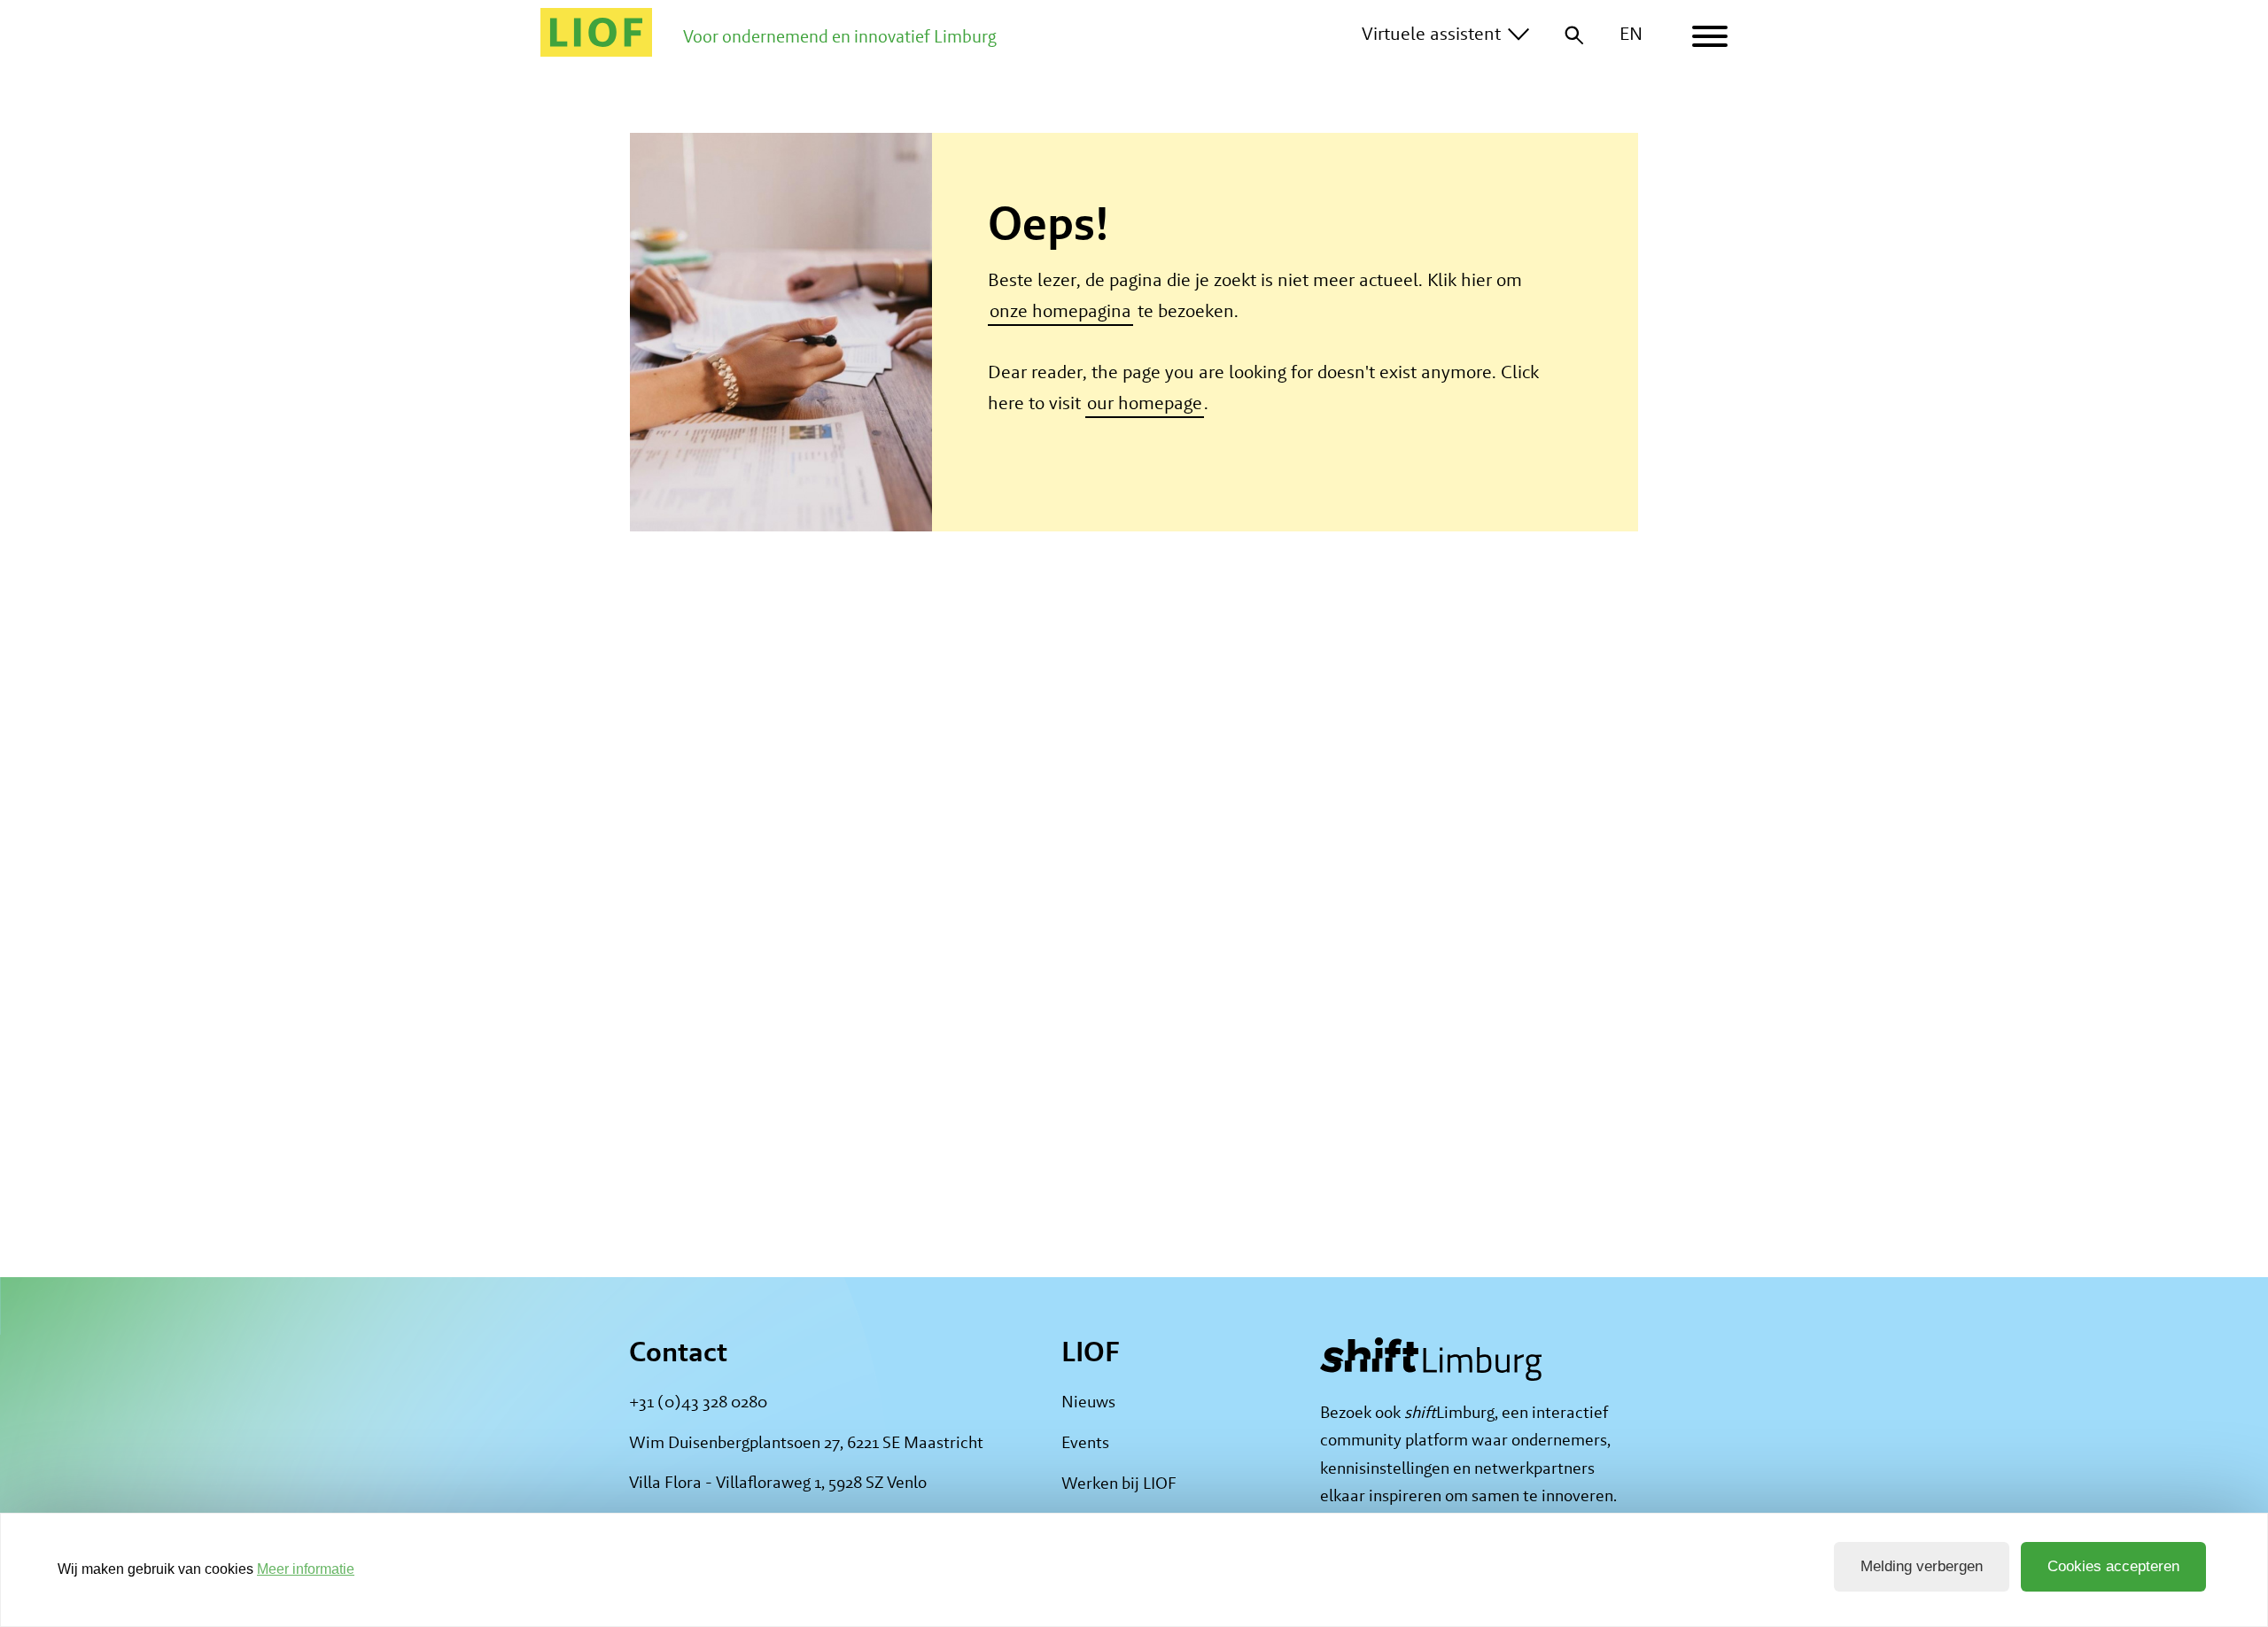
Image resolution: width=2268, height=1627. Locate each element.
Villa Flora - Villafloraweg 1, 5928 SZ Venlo (778, 1482)
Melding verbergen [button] (1922, 1566)
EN (1631, 33)
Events (1085, 1442)
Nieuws (1088, 1402)
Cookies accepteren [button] (2113, 1566)
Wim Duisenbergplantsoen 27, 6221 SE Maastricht (806, 1441)
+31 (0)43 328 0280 (698, 1402)
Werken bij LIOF (1119, 1483)
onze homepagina (1060, 310)
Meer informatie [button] (306, 1569)
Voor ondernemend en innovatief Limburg (840, 36)
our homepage (1145, 403)
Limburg (1449, 1412)
